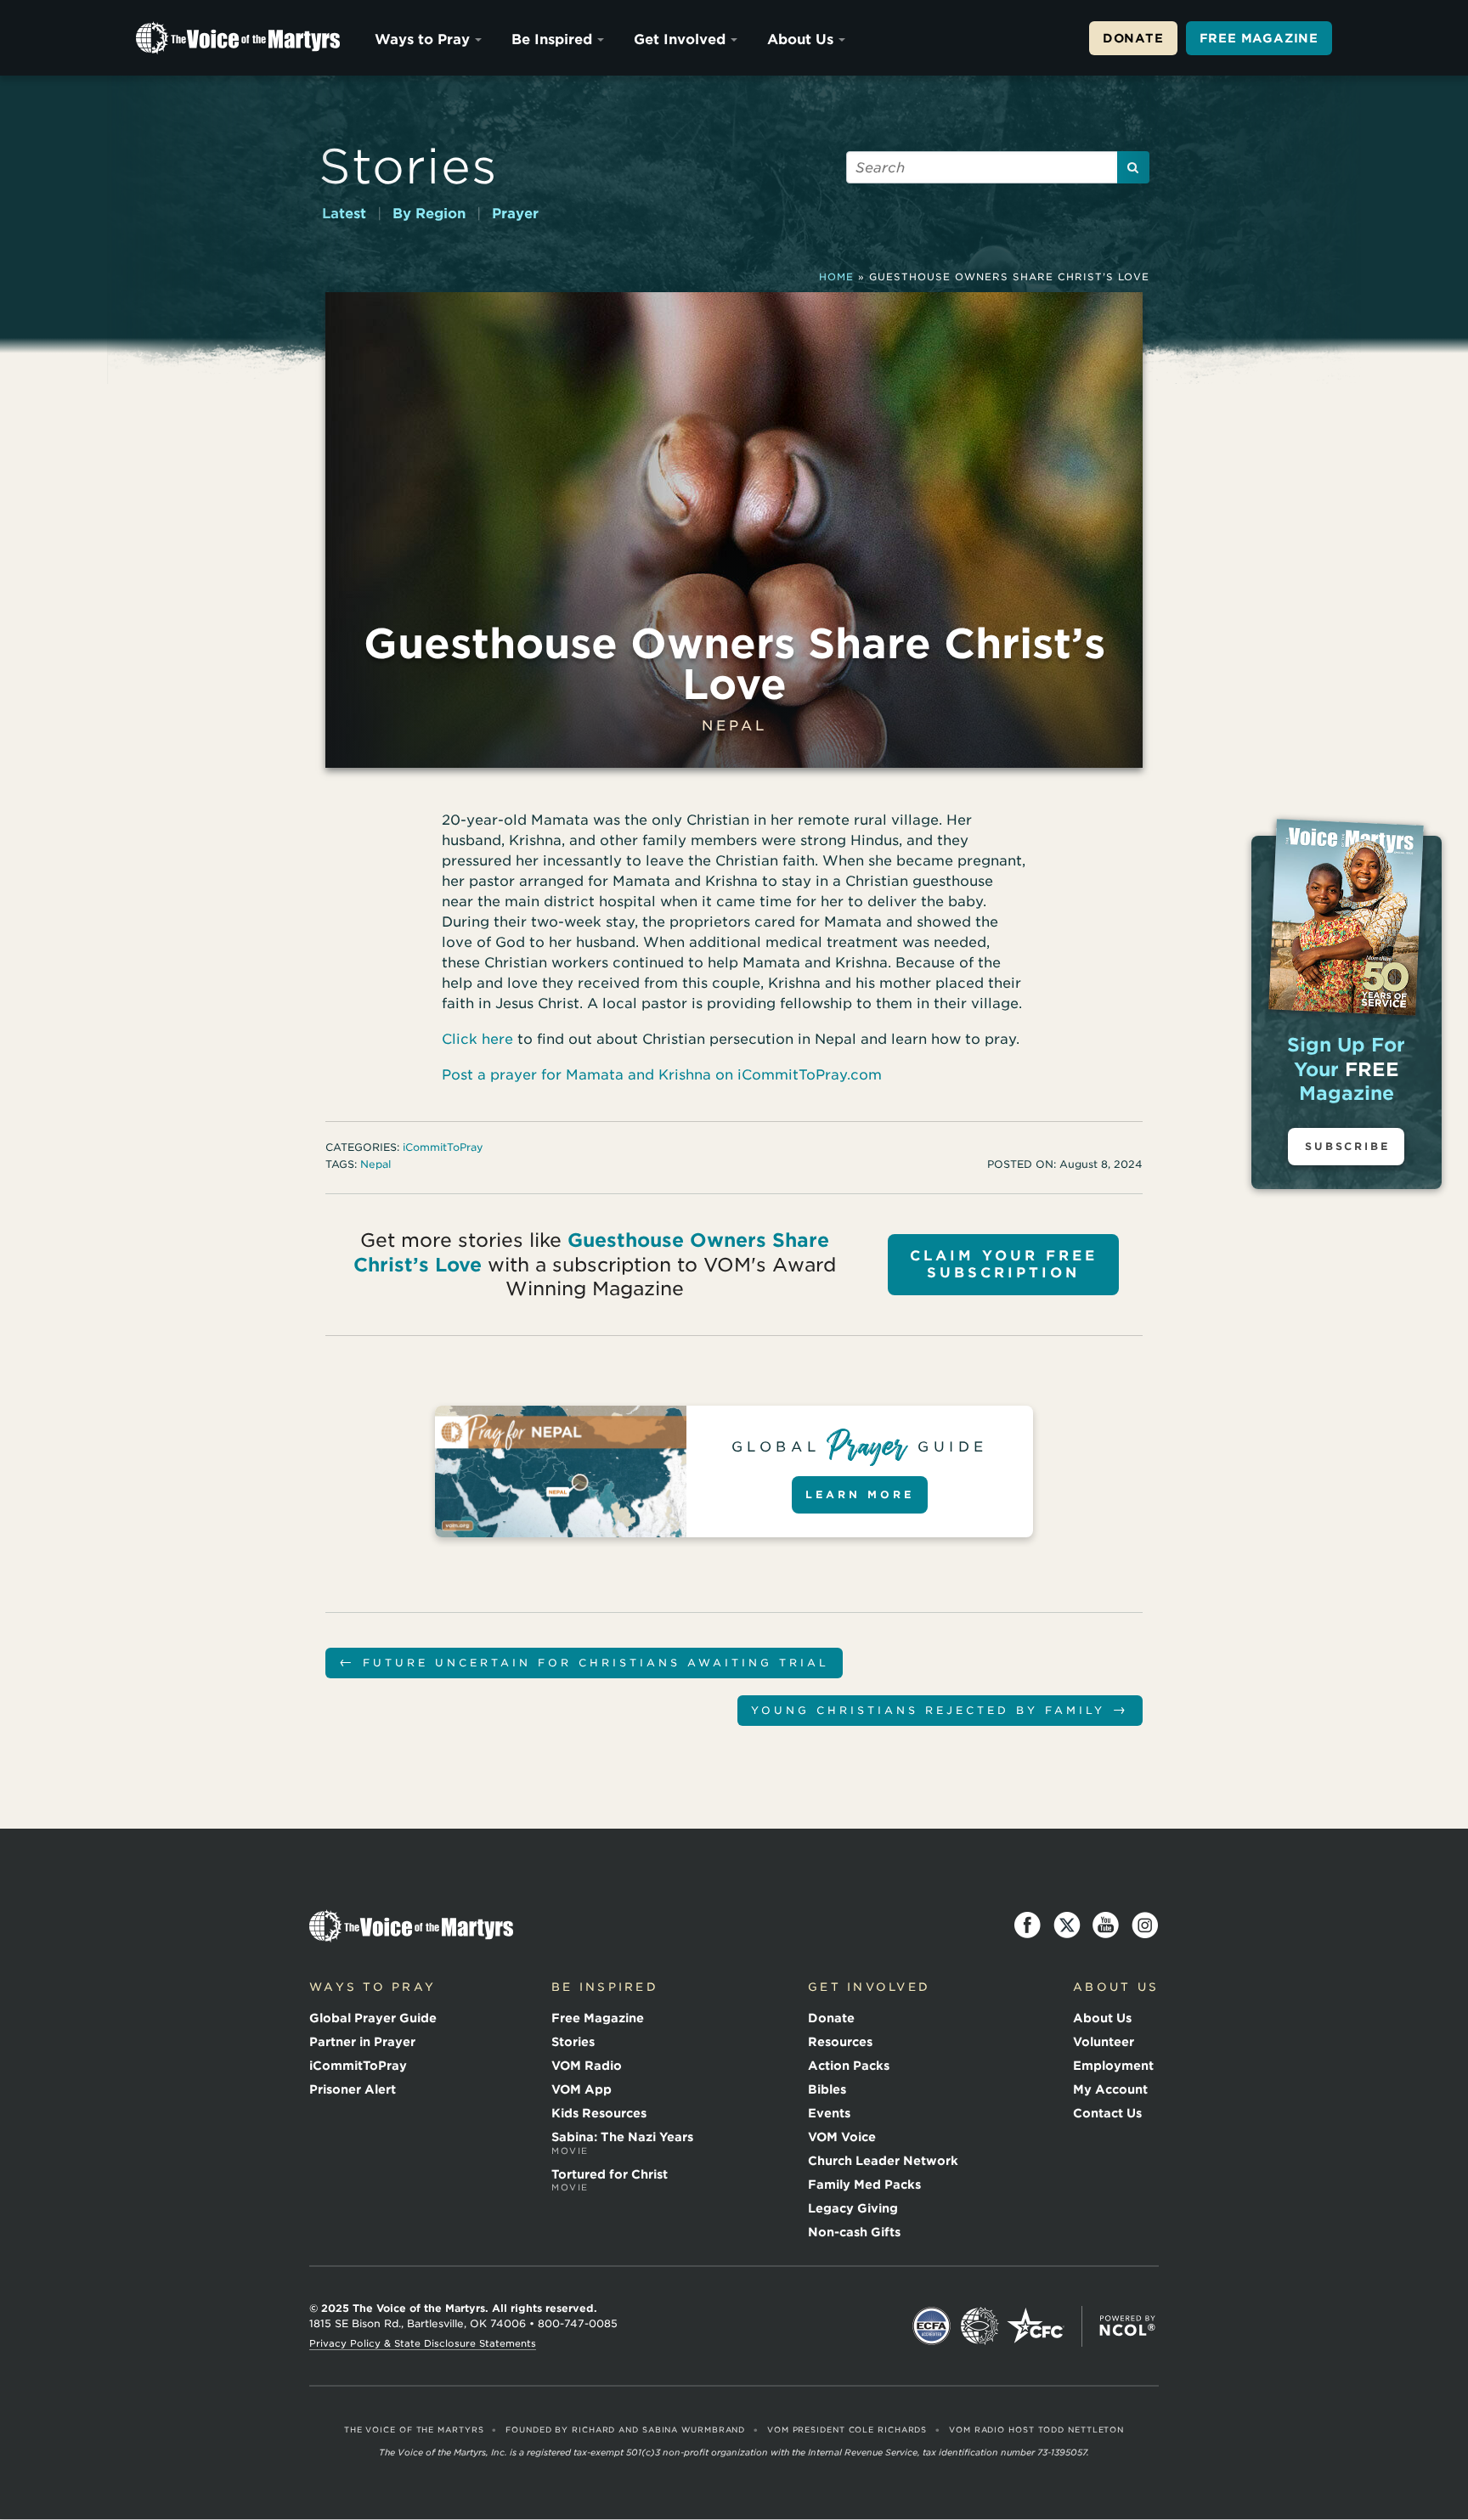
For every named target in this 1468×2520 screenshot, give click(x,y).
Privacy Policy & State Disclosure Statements (423, 2343)
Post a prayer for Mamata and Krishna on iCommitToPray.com (662, 1075)
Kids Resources (599, 2113)
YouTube (1106, 1925)
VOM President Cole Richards (847, 2430)
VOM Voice (842, 2137)
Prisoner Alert (353, 2089)
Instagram (1145, 1925)
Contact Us (1107, 2113)
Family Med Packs (864, 2185)
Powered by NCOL (1127, 2326)
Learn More (860, 1494)
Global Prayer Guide (373, 2018)
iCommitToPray (443, 1147)
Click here (477, 1039)
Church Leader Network (883, 2161)
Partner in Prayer (362, 2042)
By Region (429, 214)
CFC (1036, 2326)
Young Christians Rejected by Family (940, 1709)
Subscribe (1347, 1146)
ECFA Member (932, 2326)
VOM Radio (587, 2066)
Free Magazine (1259, 38)
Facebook (1028, 1925)
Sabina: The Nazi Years (622, 2143)
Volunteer (1104, 2042)
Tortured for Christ (610, 2180)
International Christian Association (980, 2326)
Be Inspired (552, 39)
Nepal (734, 726)
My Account (1110, 2089)
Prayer (515, 214)
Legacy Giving (853, 2208)
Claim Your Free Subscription (1004, 1264)
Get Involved (680, 39)
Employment (1113, 2066)
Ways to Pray (422, 39)
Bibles (827, 2089)
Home (836, 277)
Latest (344, 214)
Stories (408, 166)
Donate (1133, 38)
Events (829, 2113)
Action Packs (849, 2066)
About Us (800, 39)
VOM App (582, 2089)
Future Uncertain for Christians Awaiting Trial (584, 1662)
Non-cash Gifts (854, 2232)
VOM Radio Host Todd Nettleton (1036, 2430)
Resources (840, 2042)
